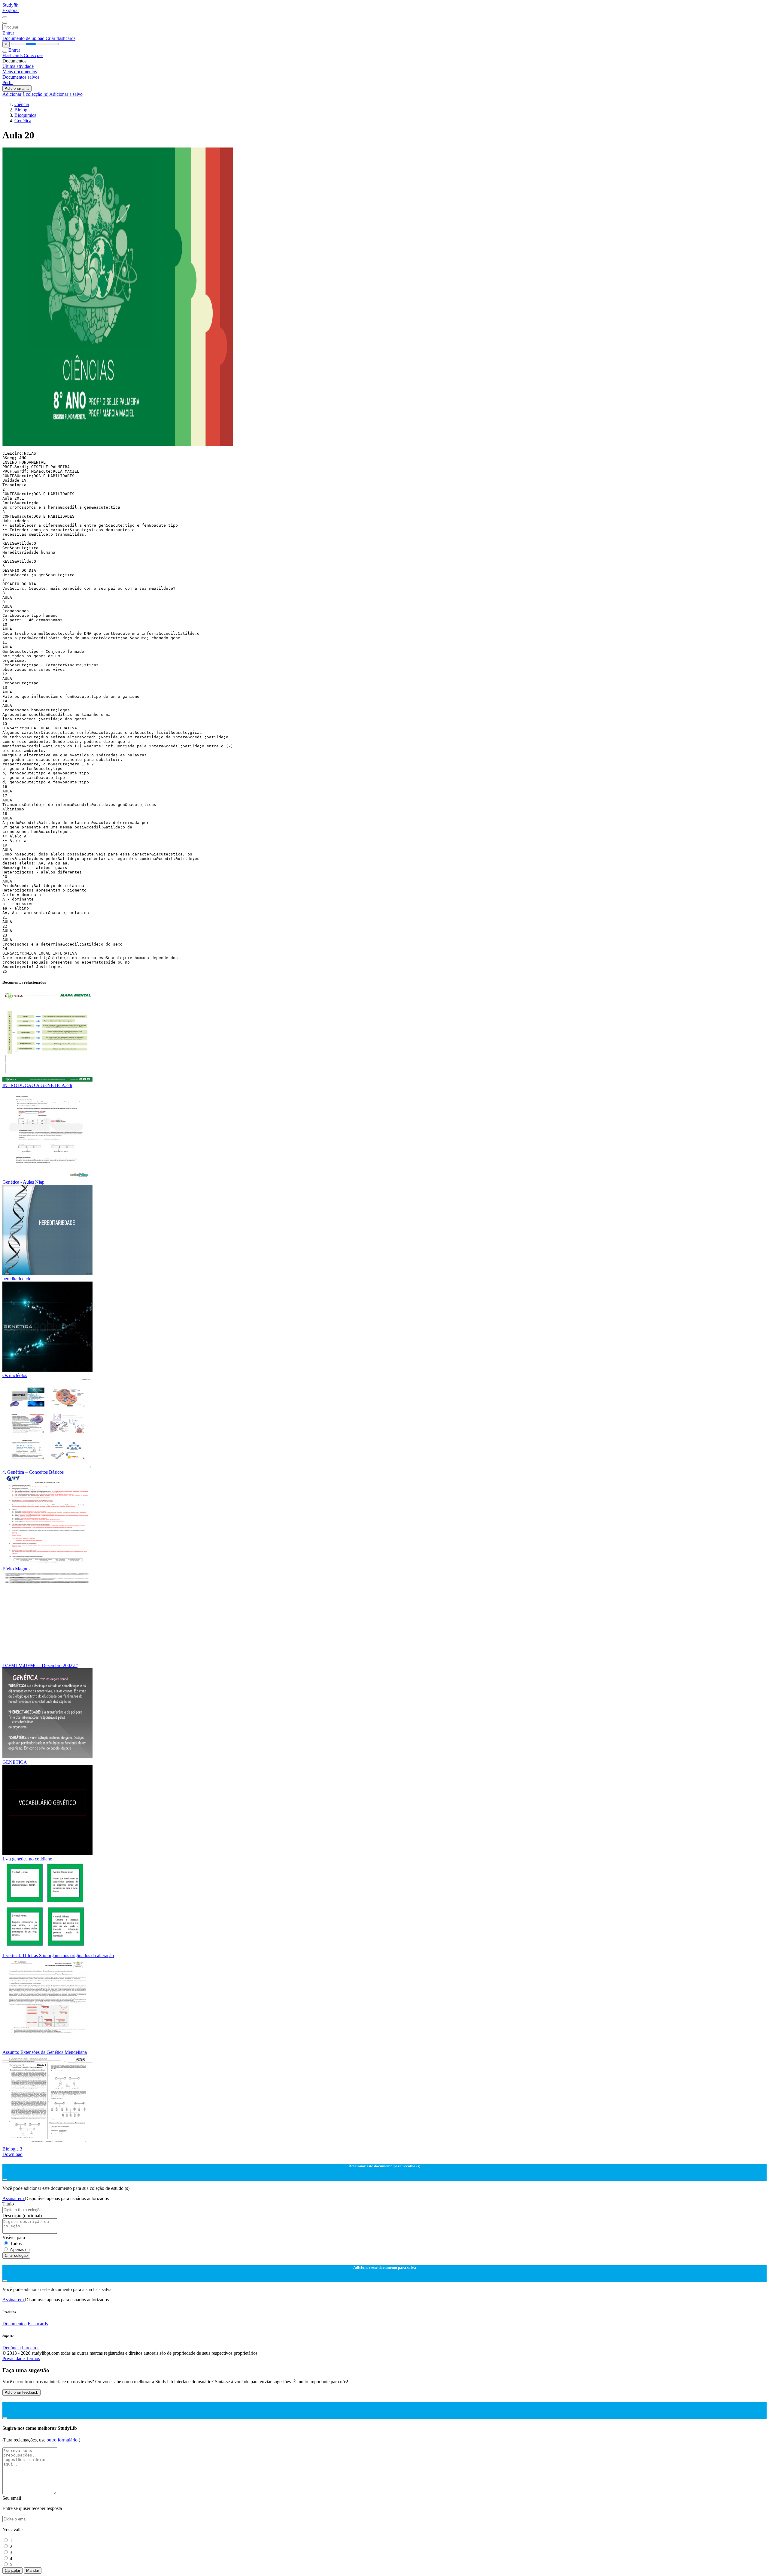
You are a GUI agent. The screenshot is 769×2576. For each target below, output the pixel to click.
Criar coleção (16, 2255)
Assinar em (14, 2198)
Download (12, 2154)
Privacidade (14, 2358)
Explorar (11, 10)
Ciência (22, 104)
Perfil (8, 82)
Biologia (23, 110)
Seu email (12, 2498)
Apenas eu (20, 2249)
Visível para (14, 2237)
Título (8, 2204)
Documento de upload (24, 38)
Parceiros (31, 2348)
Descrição (22, 2216)
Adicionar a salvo (66, 94)
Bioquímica (25, 115)
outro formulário (63, 2440)
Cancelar (12, 2570)
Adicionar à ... (17, 88)
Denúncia (12, 2348)
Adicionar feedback (21, 2392)
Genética (23, 121)
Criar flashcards (61, 38)
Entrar (8, 33)
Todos (16, 2243)
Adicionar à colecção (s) (26, 94)
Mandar (33, 2570)
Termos (33, 2358)
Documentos (14, 2324)
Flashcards (13, 55)
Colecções (33, 55)
